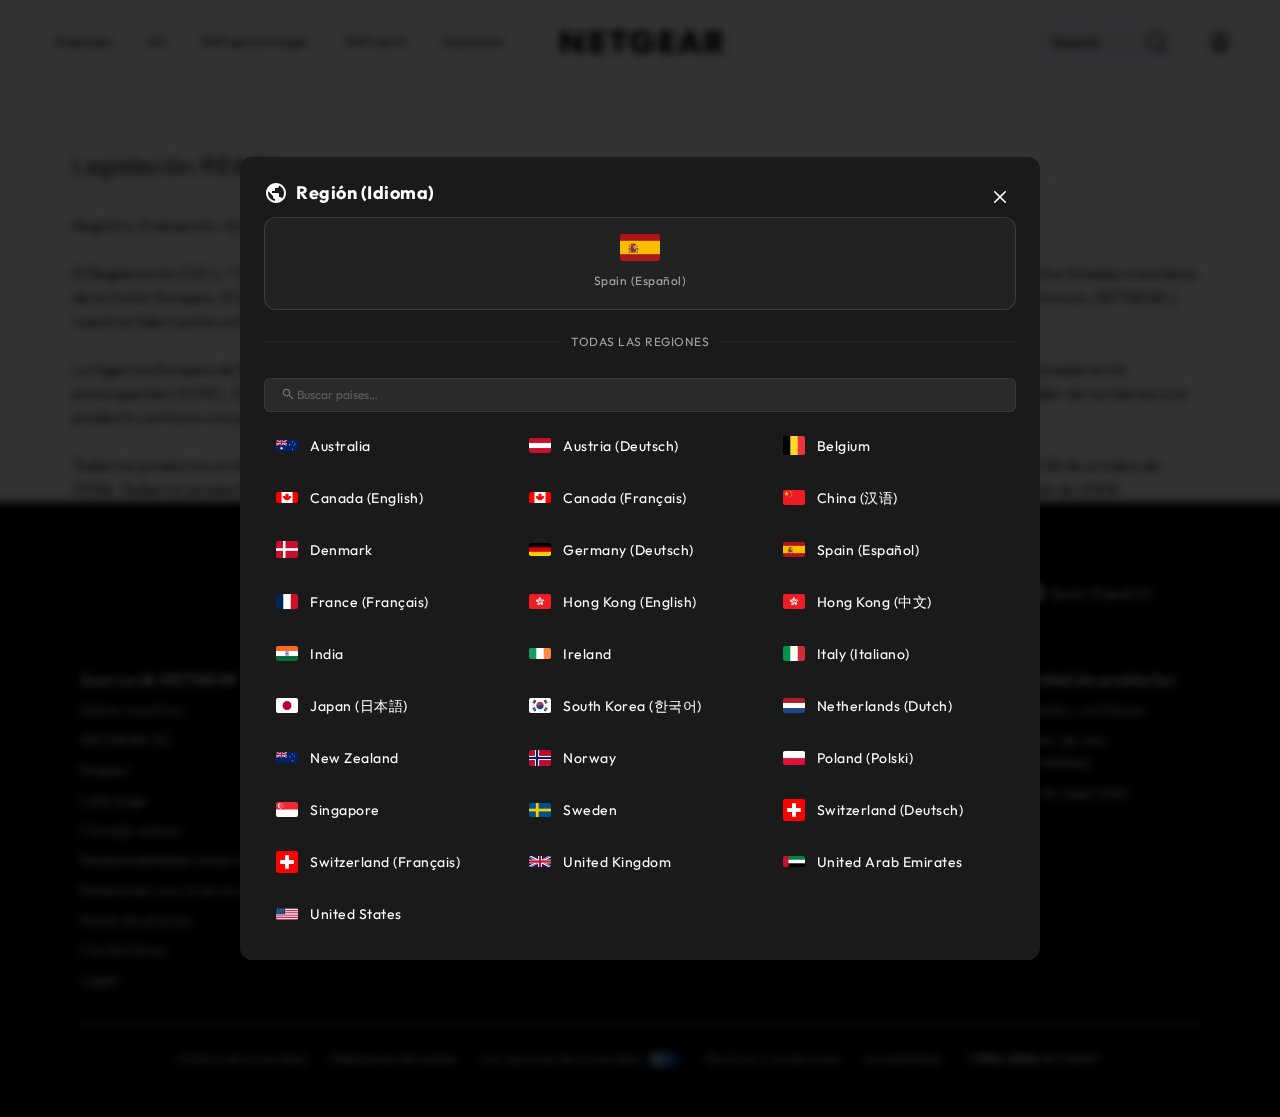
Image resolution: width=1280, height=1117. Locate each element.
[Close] (1000, 197)
